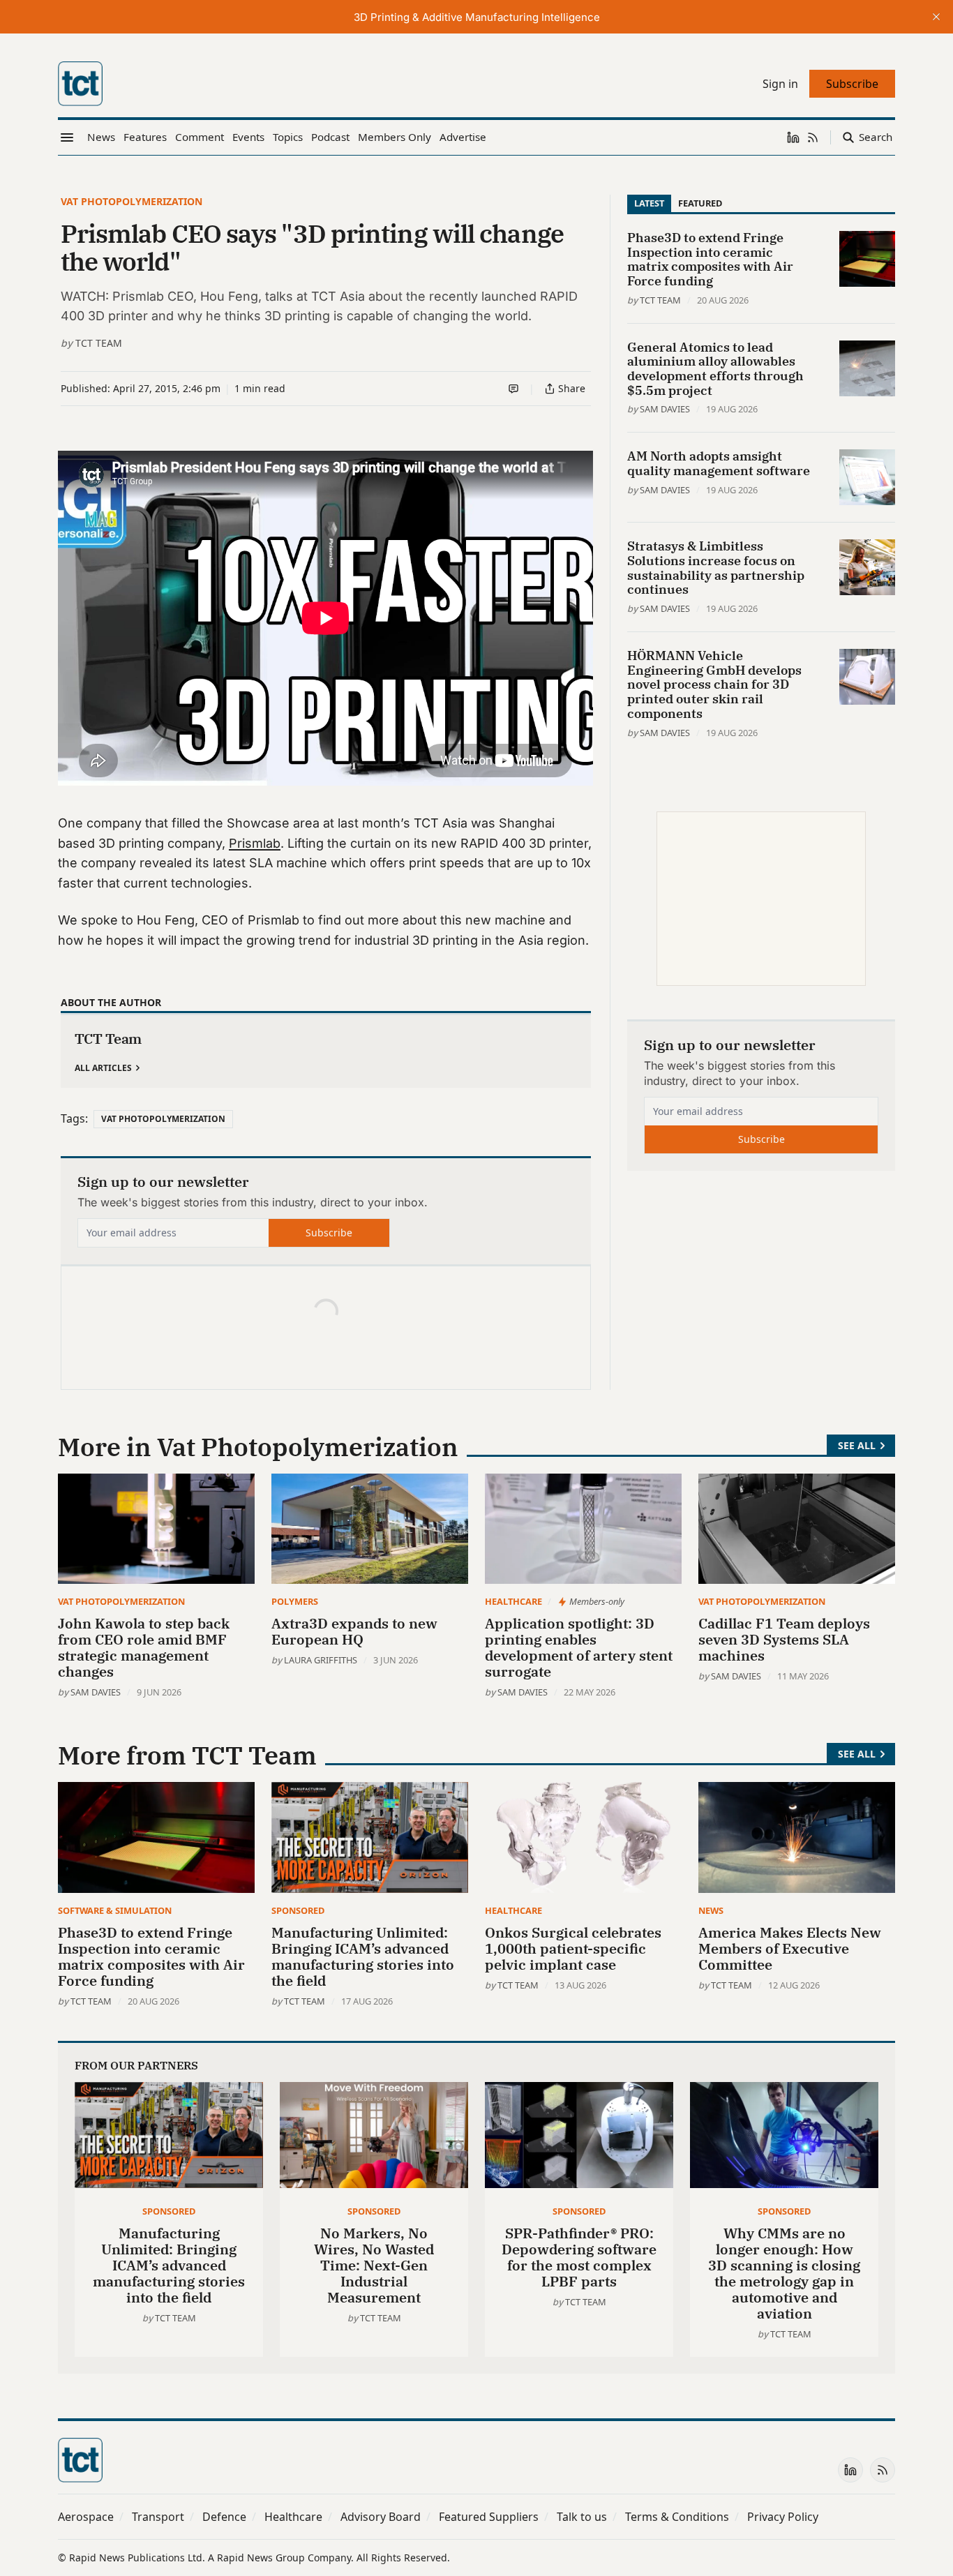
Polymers (295, 1601)
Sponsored (298, 1910)
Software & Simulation (115, 1910)
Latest (649, 203)
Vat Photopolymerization (132, 201)
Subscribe (329, 1233)
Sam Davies (665, 409)
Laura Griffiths (321, 1660)
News (711, 1910)
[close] (936, 17)
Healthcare (513, 1601)
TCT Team (99, 343)
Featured (700, 203)
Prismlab (255, 843)
